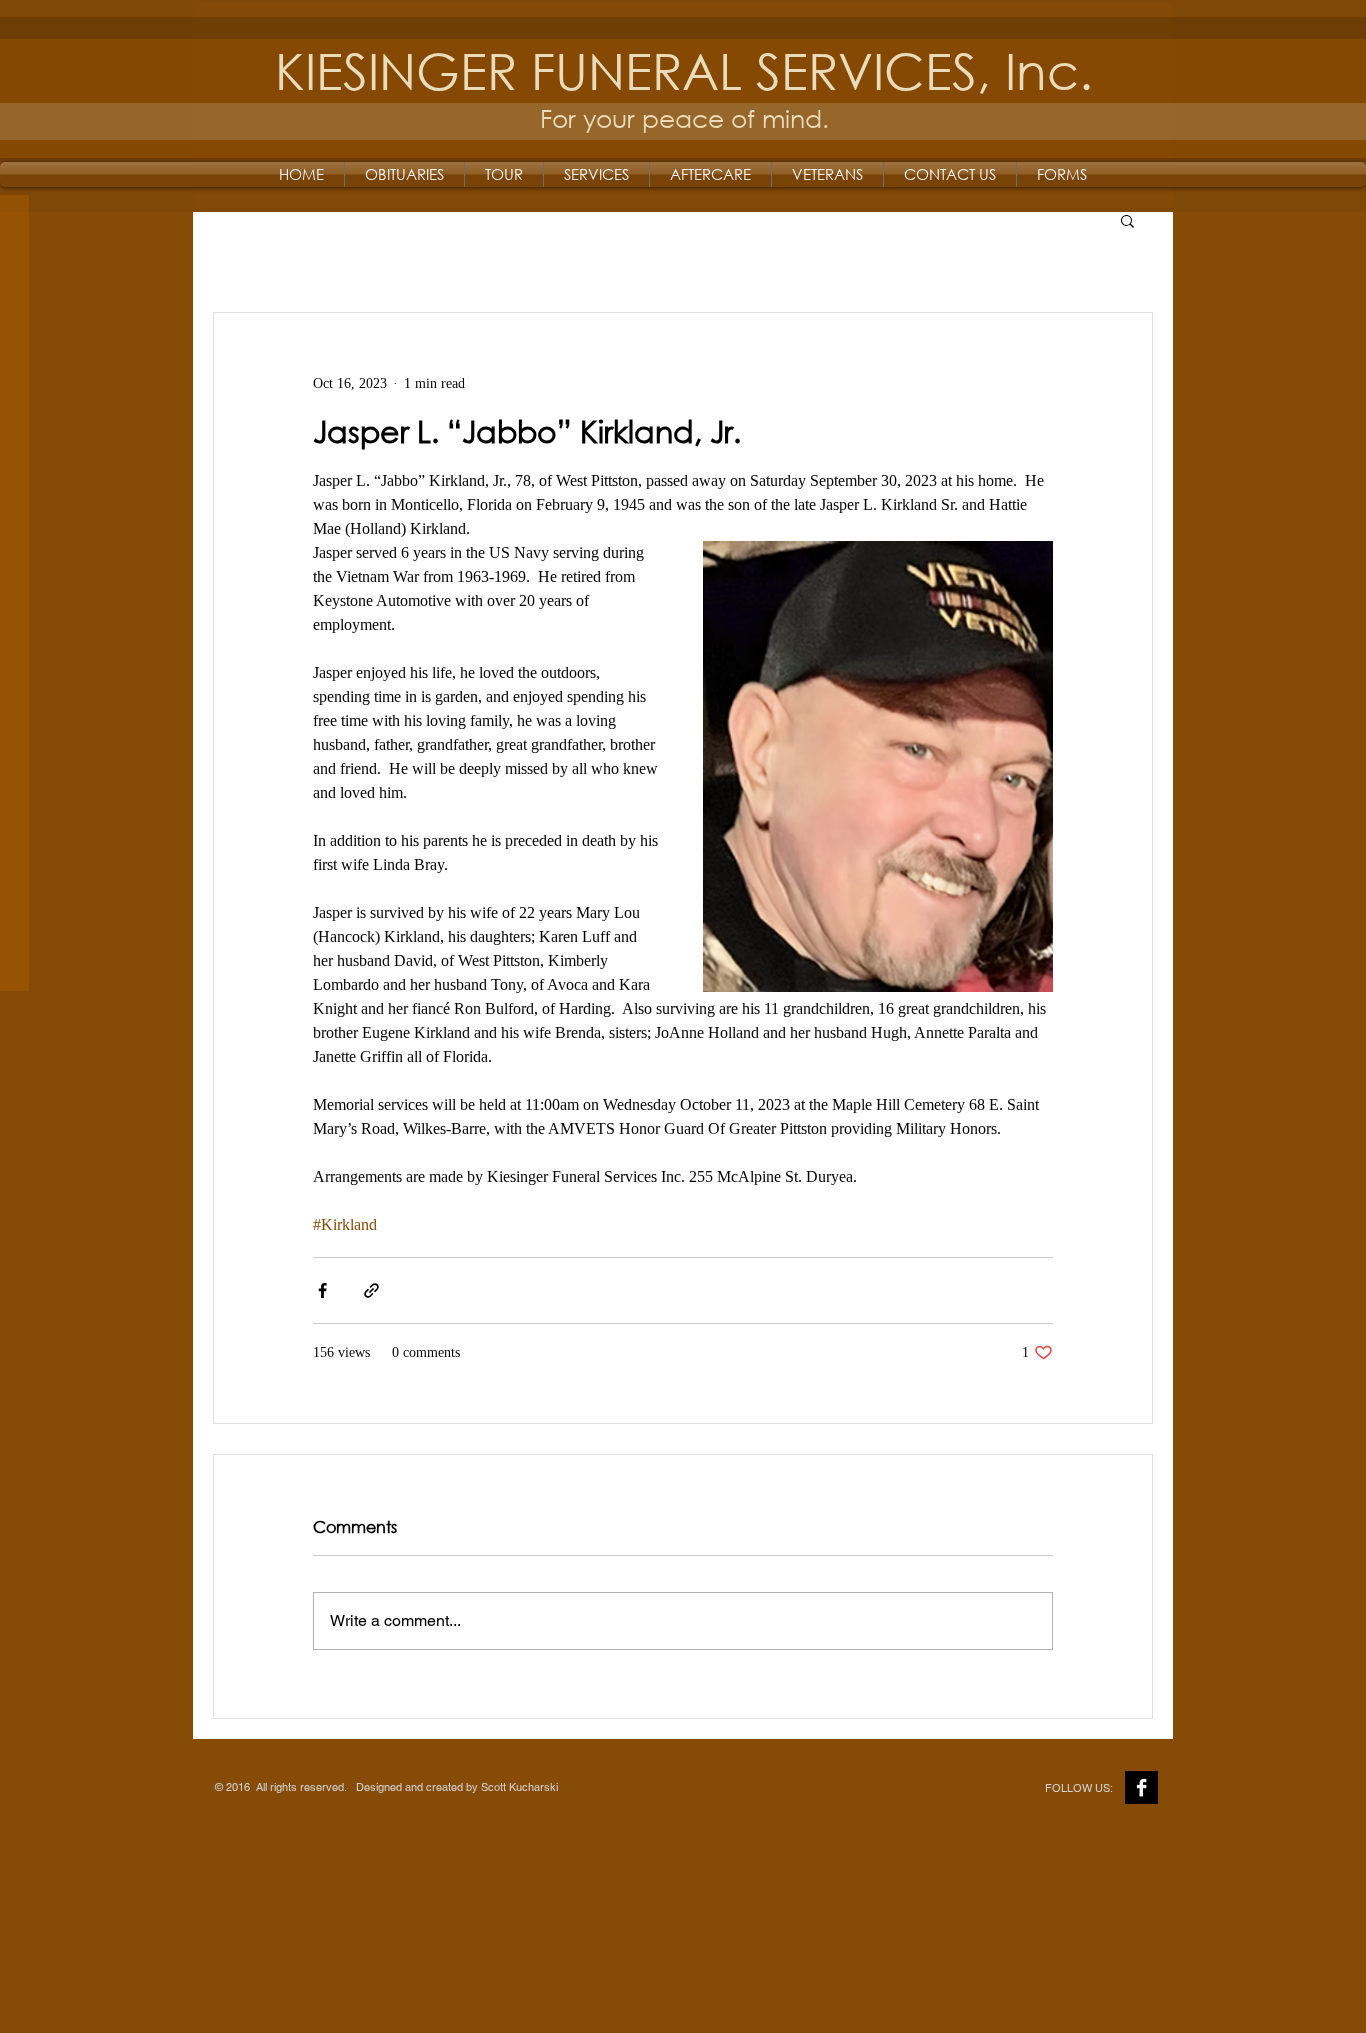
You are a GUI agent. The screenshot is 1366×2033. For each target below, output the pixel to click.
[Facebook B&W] (1141, 1787)
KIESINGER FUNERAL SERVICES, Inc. (684, 69)
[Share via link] (371, 1290)
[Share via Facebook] (322, 1290)
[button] (1127, 220)
